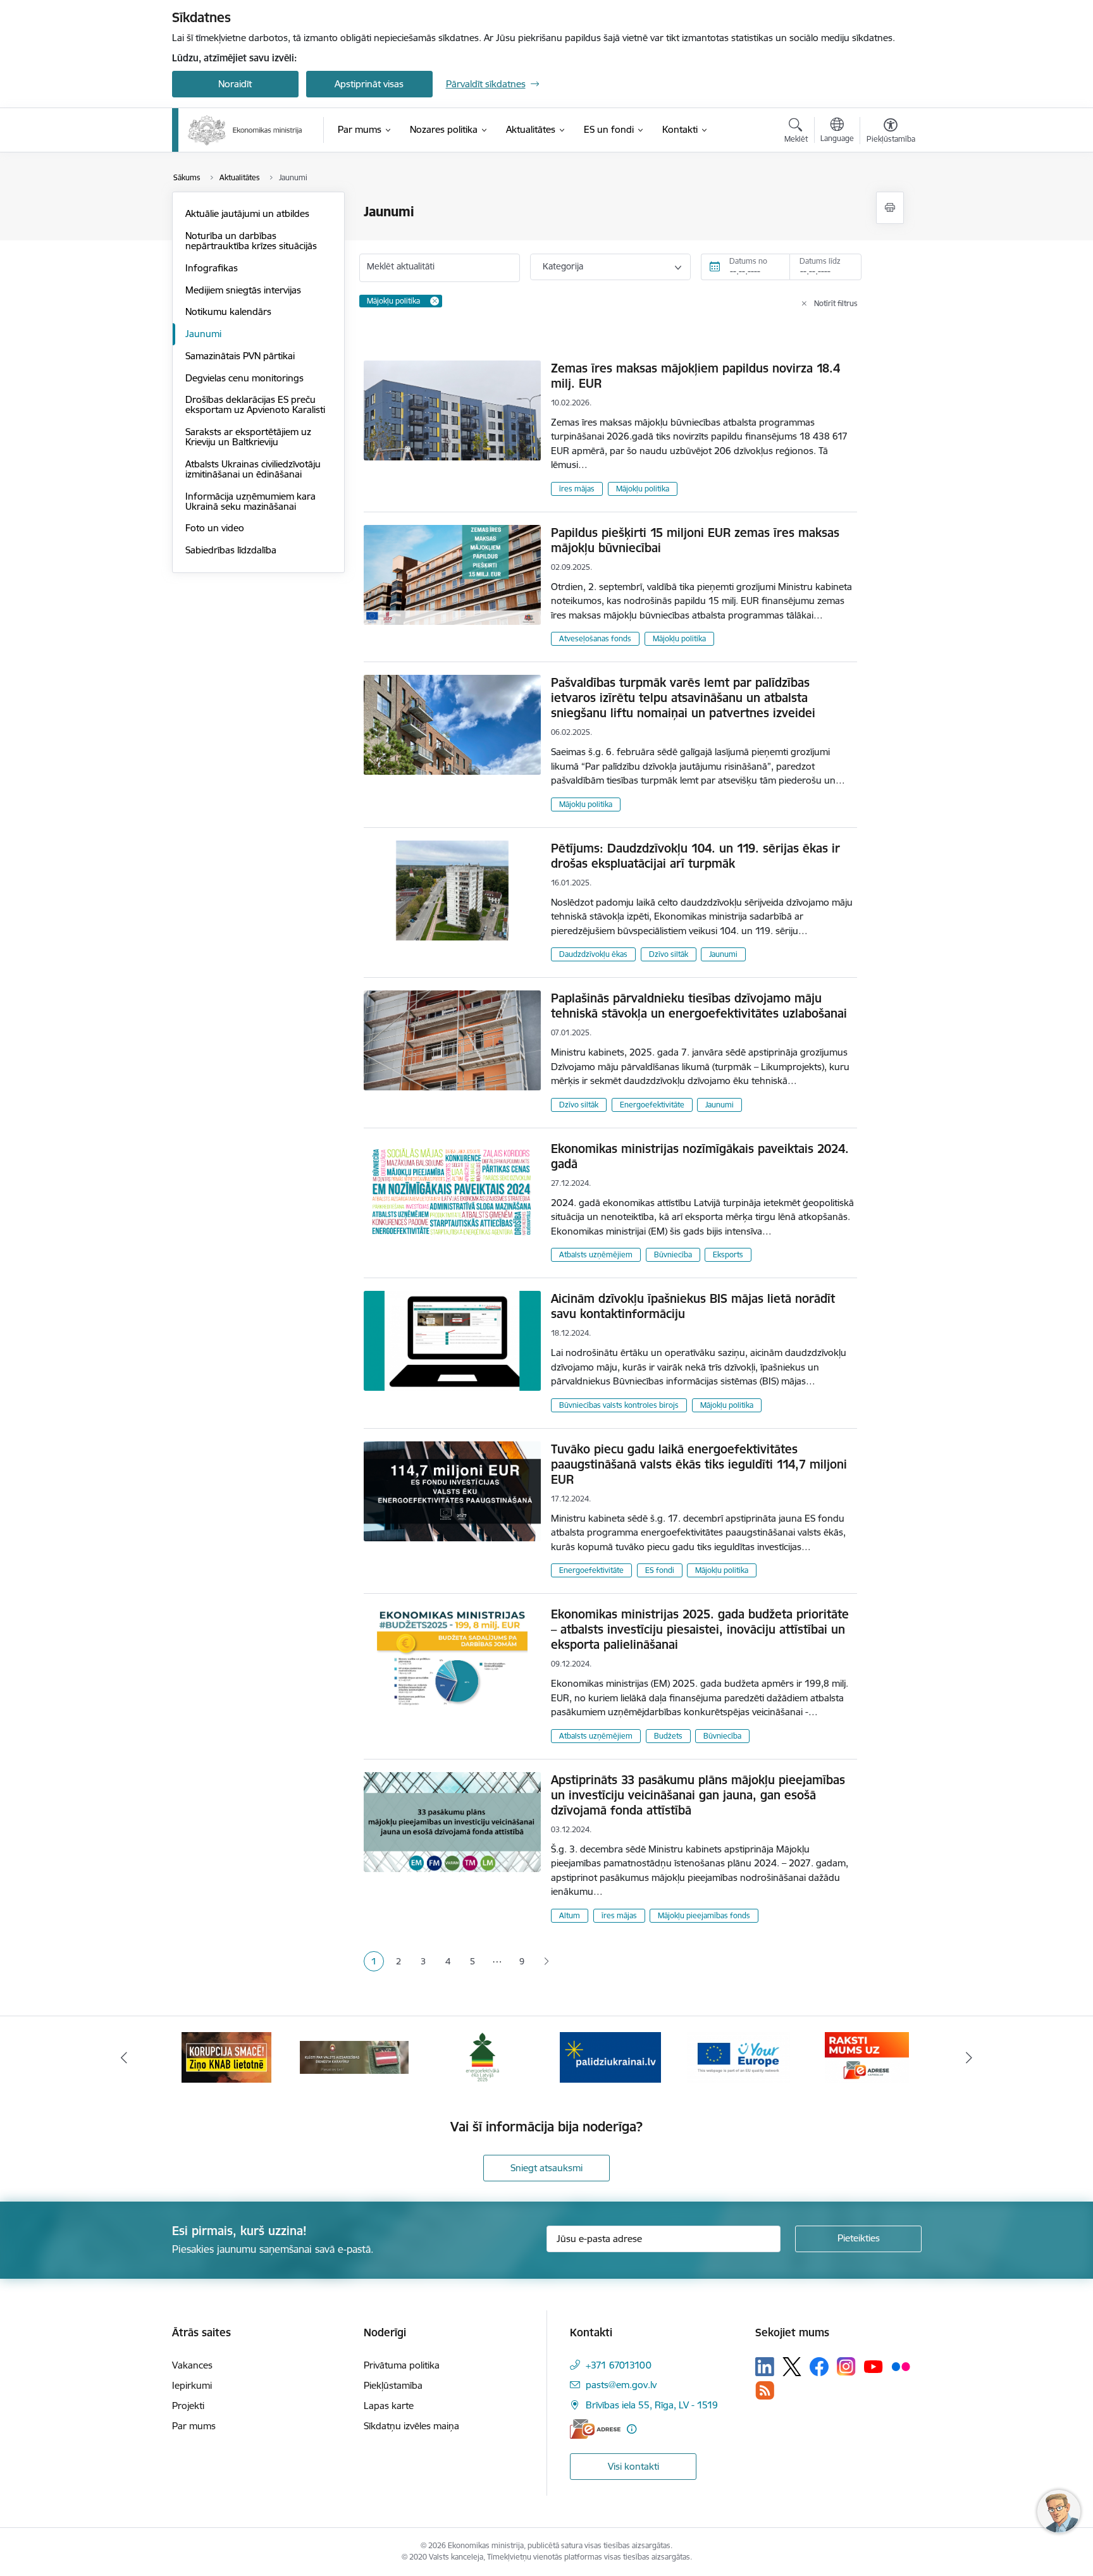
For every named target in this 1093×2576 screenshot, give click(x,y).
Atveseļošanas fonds (595, 638)
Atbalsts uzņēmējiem (596, 1254)
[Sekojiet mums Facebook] (819, 2367)
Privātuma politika (402, 2365)
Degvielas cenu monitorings (244, 378)
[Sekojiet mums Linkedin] (765, 2367)
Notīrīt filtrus (836, 303)
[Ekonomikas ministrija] (245, 130)
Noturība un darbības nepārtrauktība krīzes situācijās (251, 241)
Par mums (194, 2426)
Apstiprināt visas (369, 84)
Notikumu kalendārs (228, 311)
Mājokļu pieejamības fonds (704, 1915)
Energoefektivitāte (652, 1105)
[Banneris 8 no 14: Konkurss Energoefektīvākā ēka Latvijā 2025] (482, 2056)
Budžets (668, 1736)
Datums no (748, 261)
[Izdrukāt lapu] (890, 208)
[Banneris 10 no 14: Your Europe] (738, 2056)
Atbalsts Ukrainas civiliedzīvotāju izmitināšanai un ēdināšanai (253, 469)
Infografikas (212, 268)
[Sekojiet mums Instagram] (846, 2366)
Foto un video (215, 528)
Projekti (188, 2406)
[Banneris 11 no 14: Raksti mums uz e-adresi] (867, 2056)
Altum (570, 1915)
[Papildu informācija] (632, 2429)
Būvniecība (673, 1254)
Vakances (192, 2365)
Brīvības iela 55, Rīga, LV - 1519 (652, 2405)
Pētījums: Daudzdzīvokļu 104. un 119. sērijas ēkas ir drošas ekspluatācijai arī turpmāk (695, 856)
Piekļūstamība (393, 2385)
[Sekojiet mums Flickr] (901, 2366)
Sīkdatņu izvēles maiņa (411, 2426)
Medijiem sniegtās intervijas (243, 290)
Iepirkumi (192, 2385)
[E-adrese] (595, 2429)
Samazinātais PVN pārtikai (240, 356)
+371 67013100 (619, 2365)
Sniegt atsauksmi (546, 2168)
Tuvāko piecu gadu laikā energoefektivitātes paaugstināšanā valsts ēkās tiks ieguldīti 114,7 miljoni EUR (699, 1464)
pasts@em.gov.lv (621, 2385)
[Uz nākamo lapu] (546, 1962)
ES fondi (660, 1570)
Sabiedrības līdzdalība (231, 550)
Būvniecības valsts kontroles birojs (619, 1405)
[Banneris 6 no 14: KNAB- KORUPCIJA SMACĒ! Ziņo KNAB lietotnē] (226, 2056)
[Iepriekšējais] (124, 2057)
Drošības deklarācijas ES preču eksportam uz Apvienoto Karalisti (255, 404)
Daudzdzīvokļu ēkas (593, 954)
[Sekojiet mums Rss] (765, 2390)
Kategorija (563, 266)
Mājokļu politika (643, 489)
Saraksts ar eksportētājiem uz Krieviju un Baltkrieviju (248, 437)
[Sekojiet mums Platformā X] (792, 2367)
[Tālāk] (970, 2057)
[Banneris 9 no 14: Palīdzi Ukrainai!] (610, 2056)
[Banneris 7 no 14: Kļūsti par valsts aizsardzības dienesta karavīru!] (354, 2056)
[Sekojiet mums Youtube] (874, 2366)
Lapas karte (389, 2406)
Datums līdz (820, 261)
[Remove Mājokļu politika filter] (435, 301)
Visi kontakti (633, 2466)
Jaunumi (203, 334)
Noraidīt (235, 84)
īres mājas (577, 489)
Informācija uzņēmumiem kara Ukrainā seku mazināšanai (250, 501)
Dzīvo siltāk (669, 954)
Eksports (728, 1254)
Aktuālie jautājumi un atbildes (247, 213)
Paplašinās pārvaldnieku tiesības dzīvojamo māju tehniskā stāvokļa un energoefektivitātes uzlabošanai (699, 1006)
